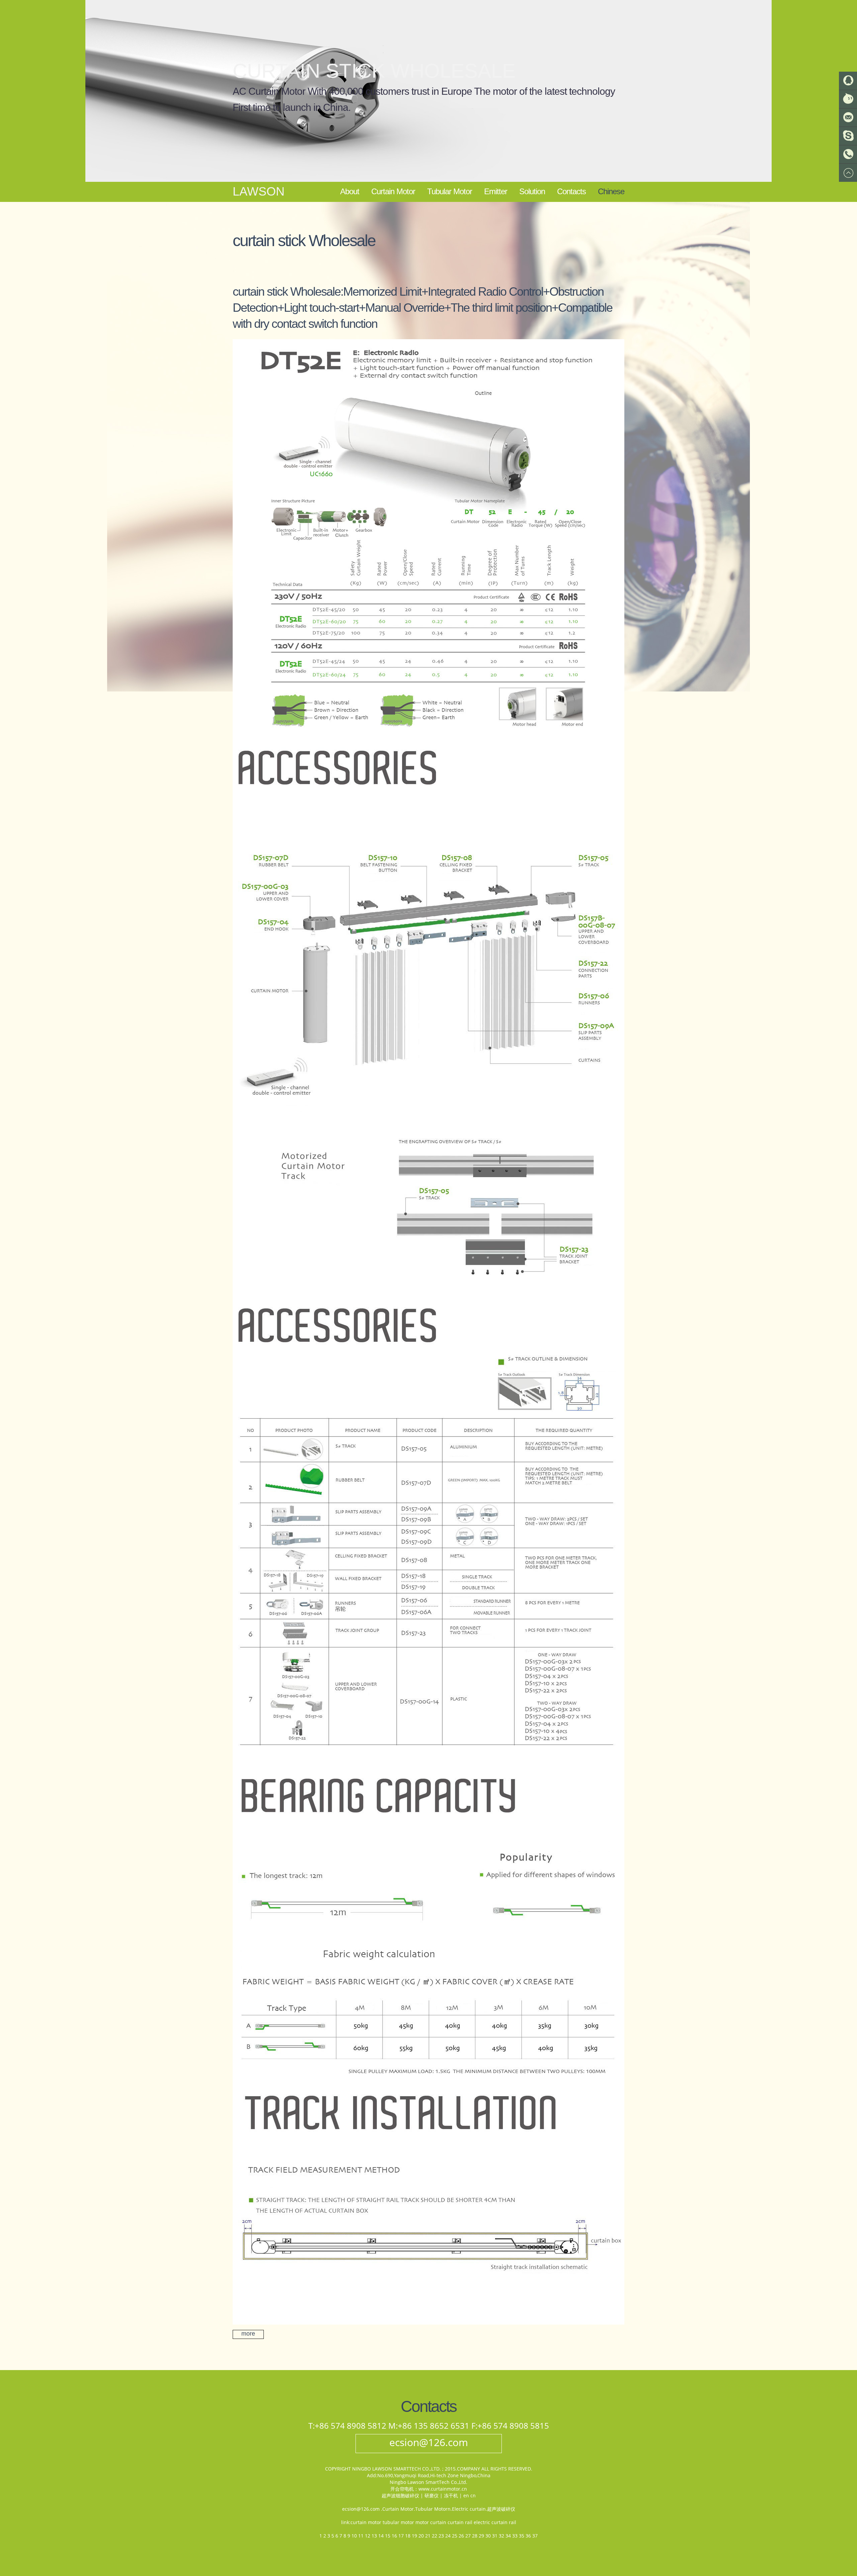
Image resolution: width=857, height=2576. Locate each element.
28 (475, 2536)
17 (401, 2536)
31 (495, 2536)
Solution (532, 191)
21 (428, 2536)
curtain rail (460, 2522)
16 (394, 2536)
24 (448, 2536)
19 (414, 2536)
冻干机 (451, 2495)
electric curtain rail (495, 2522)
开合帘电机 (402, 2489)
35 (522, 2536)
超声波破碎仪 (501, 2509)
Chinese (611, 191)
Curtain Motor (393, 191)
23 (441, 2536)
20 (421, 2536)
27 (468, 2536)
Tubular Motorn (433, 2509)
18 (408, 2536)
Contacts (571, 191)
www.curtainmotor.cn (443, 2489)
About (350, 191)
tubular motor (398, 2522)
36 (528, 2536)
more (248, 2334)
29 (481, 2536)
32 (501, 2536)
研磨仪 (432, 2495)
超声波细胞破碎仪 (400, 2495)
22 (435, 2536)
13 (374, 2536)
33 (515, 2536)
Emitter (496, 191)
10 (354, 2536)
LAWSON (259, 192)
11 (361, 2536)
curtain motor (366, 2522)
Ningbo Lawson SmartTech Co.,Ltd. (428, 2482)
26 (461, 2536)
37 (535, 2536)
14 (381, 2536)
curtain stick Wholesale (374, 71)
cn (473, 2495)
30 (488, 2536)
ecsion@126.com (429, 2442)
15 (388, 2536)
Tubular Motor (450, 191)
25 (455, 2536)
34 (508, 2536)
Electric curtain (469, 2509)
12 (368, 2536)
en (466, 2495)
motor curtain (431, 2522)
